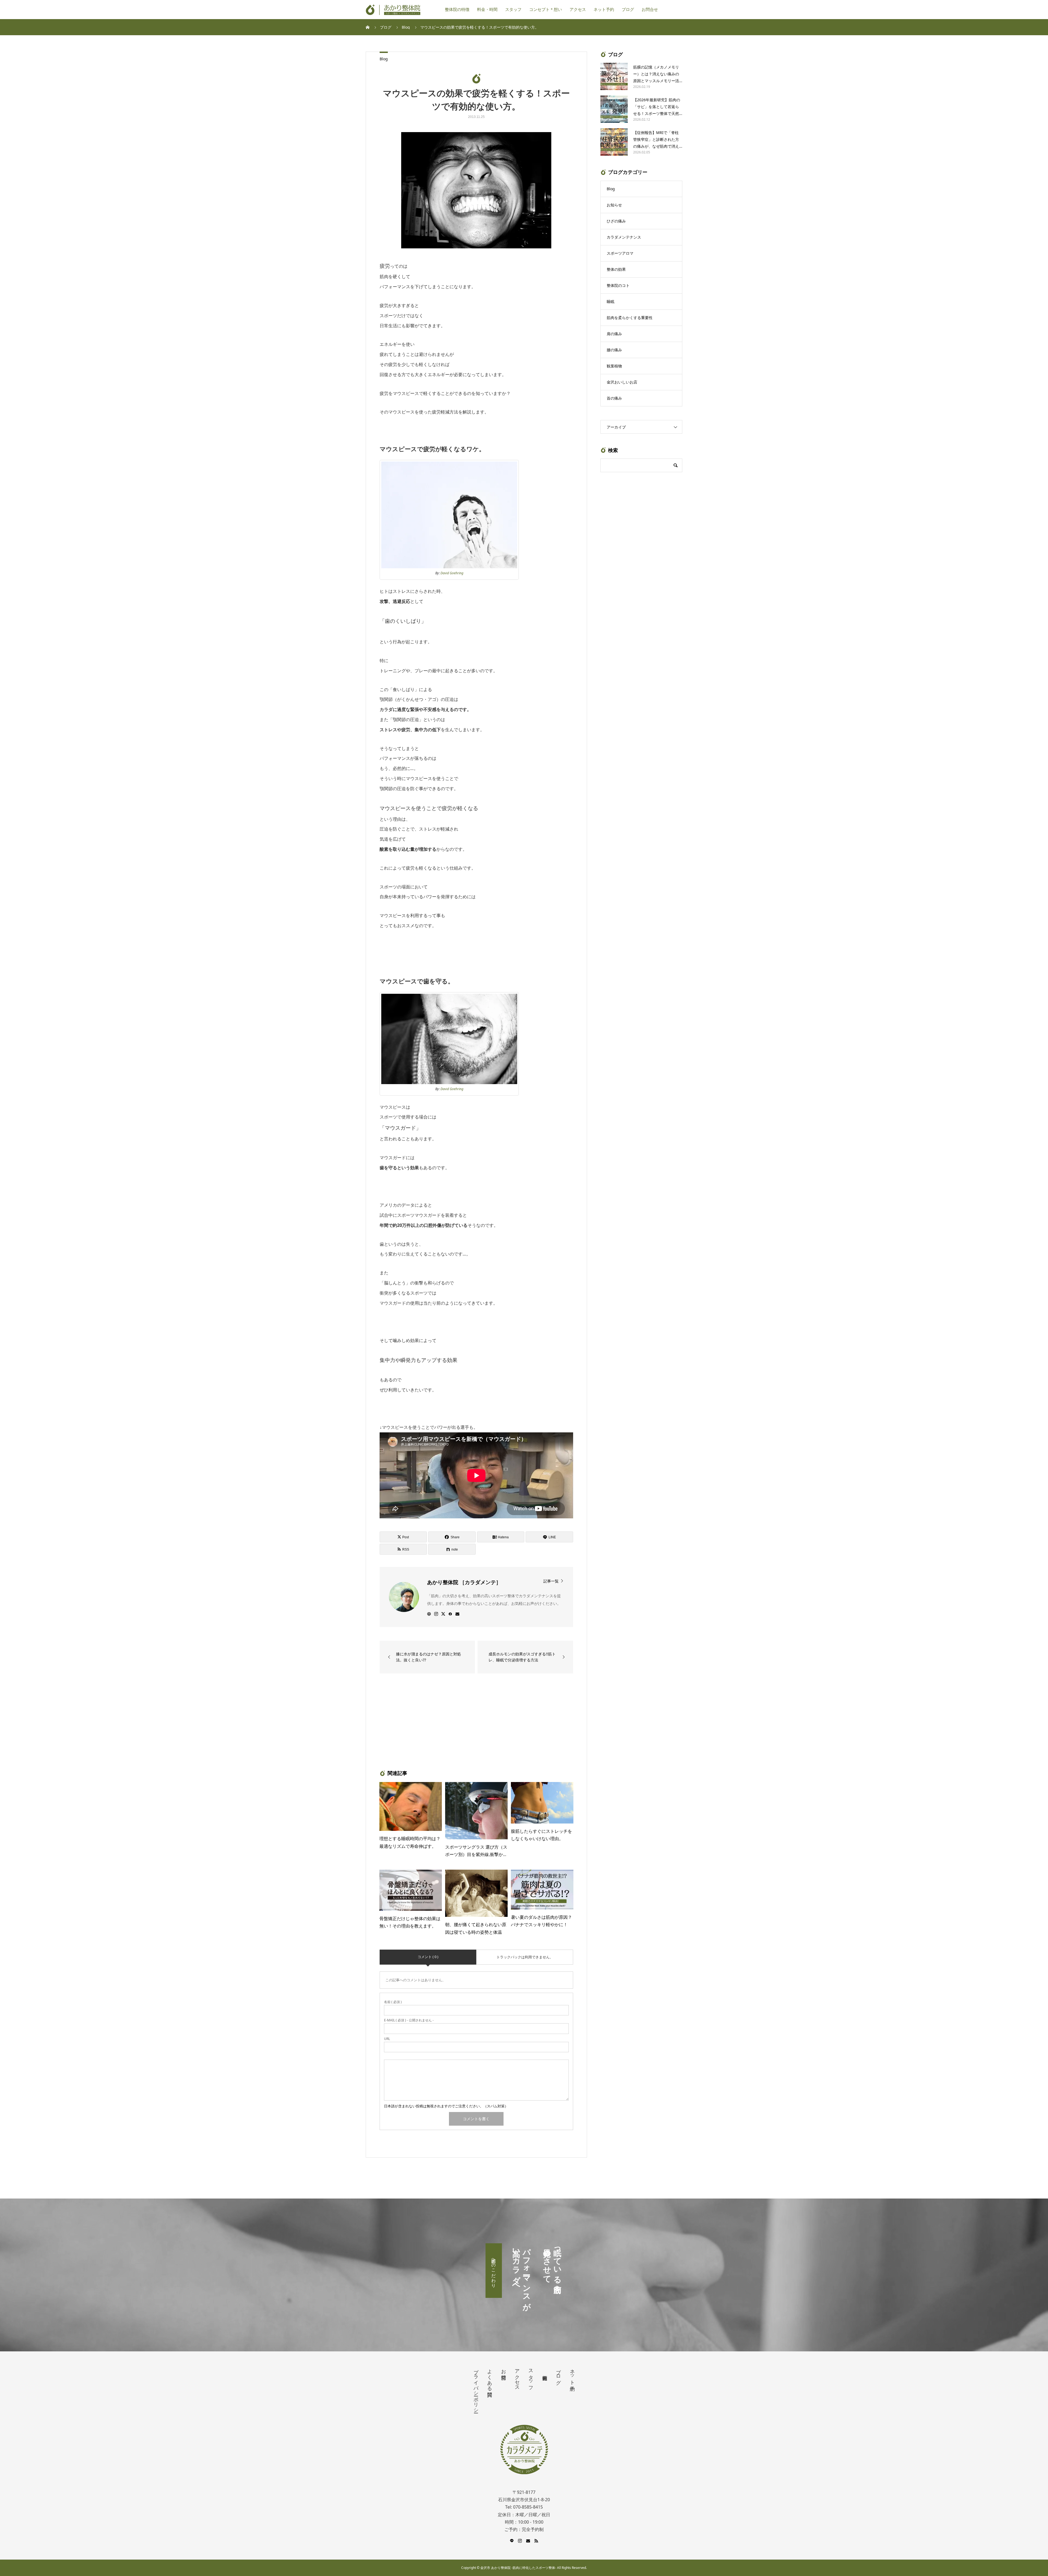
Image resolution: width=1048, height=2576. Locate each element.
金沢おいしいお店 (622, 382)
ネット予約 (604, 10)
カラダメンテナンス (624, 237)
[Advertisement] (430, 1721)
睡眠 (611, 301)
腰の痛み (614, 350)
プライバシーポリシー (476, 2388)
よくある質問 (490, 2377)
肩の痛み (614, 334)
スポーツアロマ (620, 253)
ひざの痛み (616, 221)
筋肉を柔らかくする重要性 (630, 318)
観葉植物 (614, 366)
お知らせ (614, 205)
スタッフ (513, 10)
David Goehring (452, 573)
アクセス (578, 10)
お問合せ (650, 10)
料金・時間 (487, 10)
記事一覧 (551, 1581)
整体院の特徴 (457, 10)
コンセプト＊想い (546, 10)
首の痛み (614, 398)
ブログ (628, 10)
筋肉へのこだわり (494, 2271)
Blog (384, 59)
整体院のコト (618, 285)
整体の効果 (616, 269)
